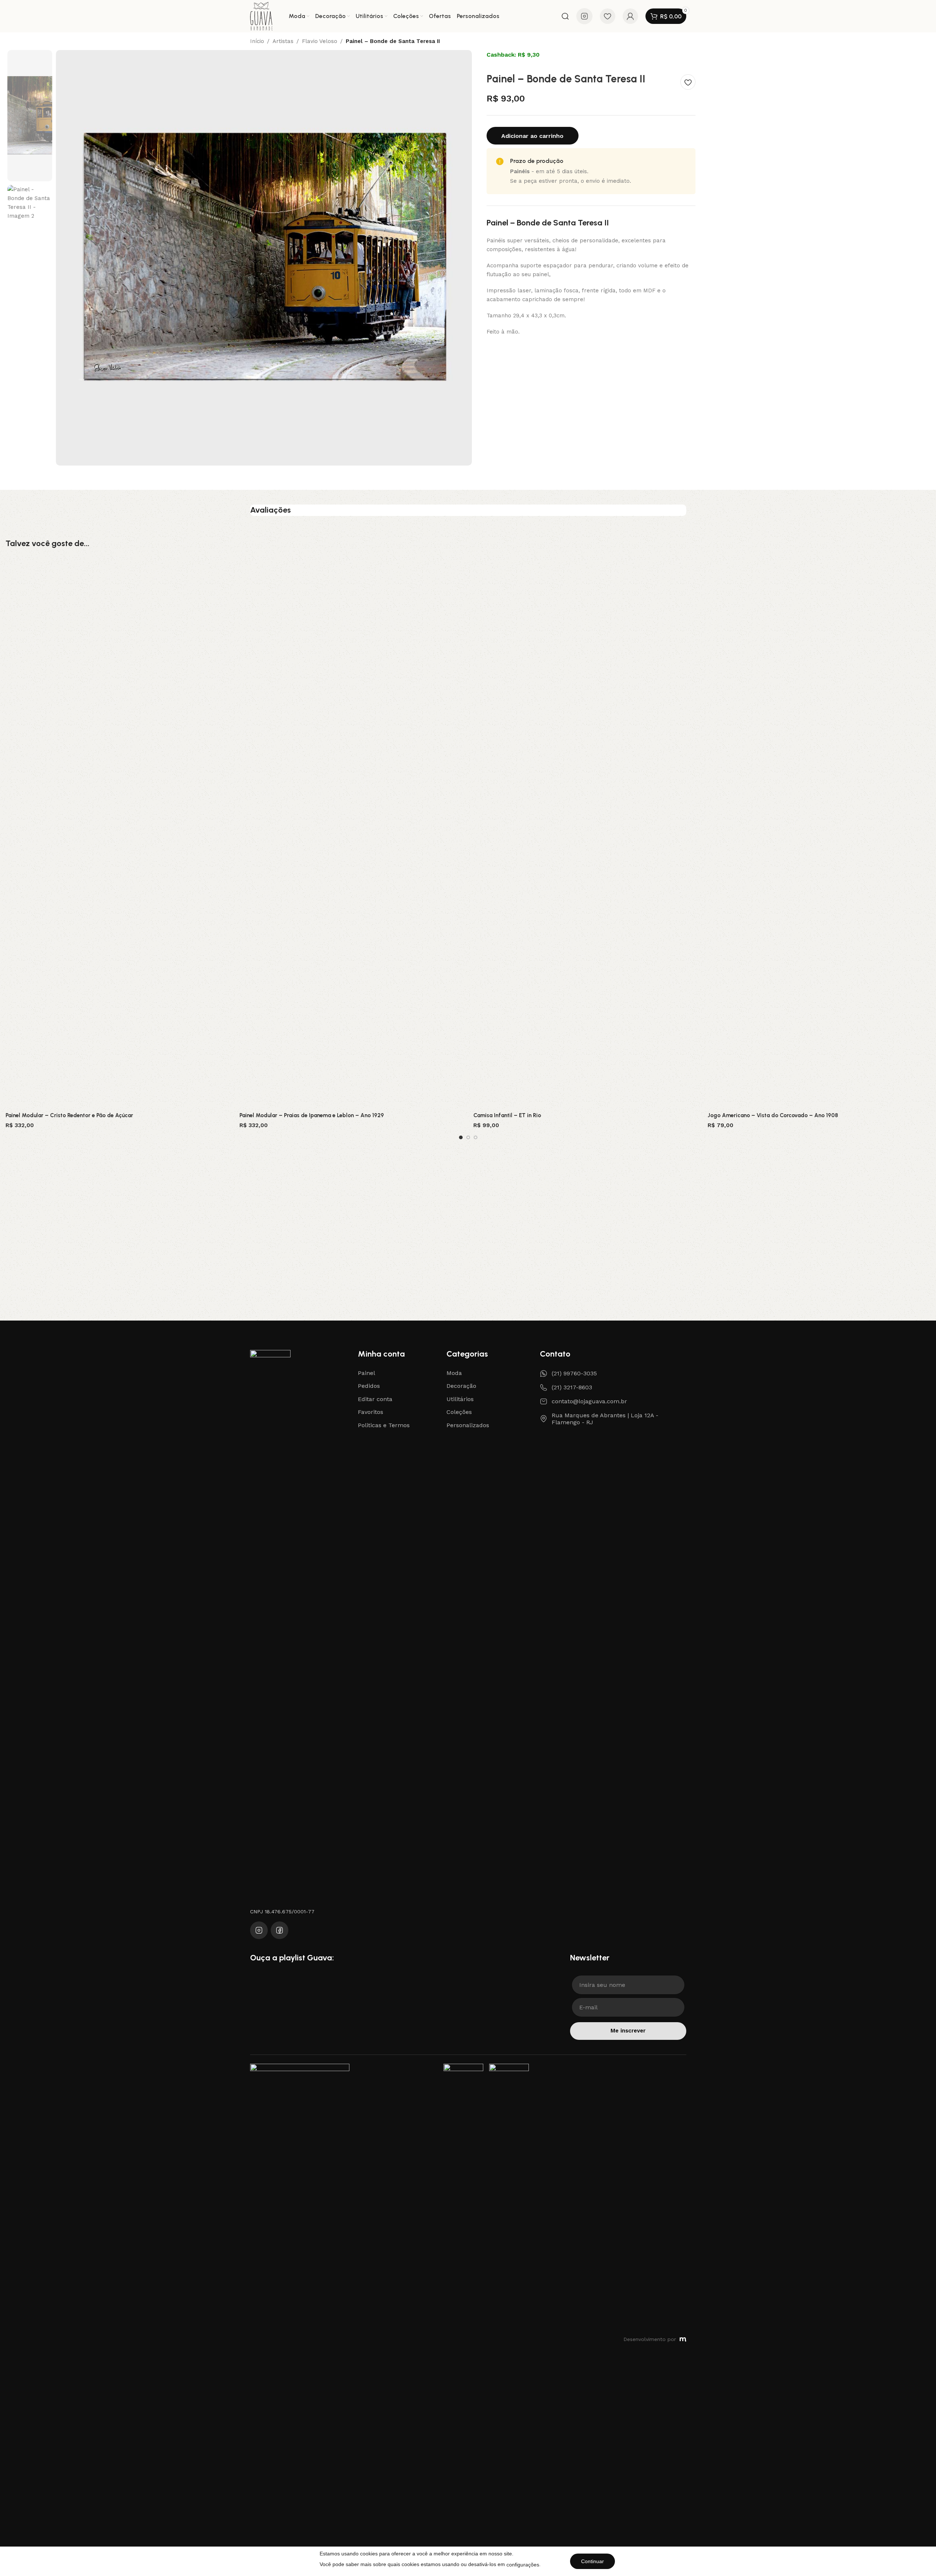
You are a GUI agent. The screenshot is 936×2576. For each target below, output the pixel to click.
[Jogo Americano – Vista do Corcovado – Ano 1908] (819, 833)
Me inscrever (628, 2031)
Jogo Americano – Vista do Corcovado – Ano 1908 (773, 1115)
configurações (523, 2565)
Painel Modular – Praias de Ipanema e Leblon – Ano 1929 (312, 1115)
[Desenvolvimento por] (683, 2340)
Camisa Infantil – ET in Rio (507, 1115)
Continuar (592, 2561)
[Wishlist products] (608, 16)
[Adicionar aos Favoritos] (688, 82)
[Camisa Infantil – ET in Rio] (585, 833)
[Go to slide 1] (461, 1137)
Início (257, 41)
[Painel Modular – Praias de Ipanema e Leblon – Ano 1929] (351, 833)
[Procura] (565, 16)
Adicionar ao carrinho (532, 136)
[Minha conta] (630, 16)
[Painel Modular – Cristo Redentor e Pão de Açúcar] (117, 833)
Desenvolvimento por (650, 2339)
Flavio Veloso (320, 41)
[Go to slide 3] (476, 1137)
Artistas (283, 41)
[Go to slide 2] (468, 1137)
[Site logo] (261, 16)
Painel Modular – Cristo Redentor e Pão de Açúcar (69, 1115)
